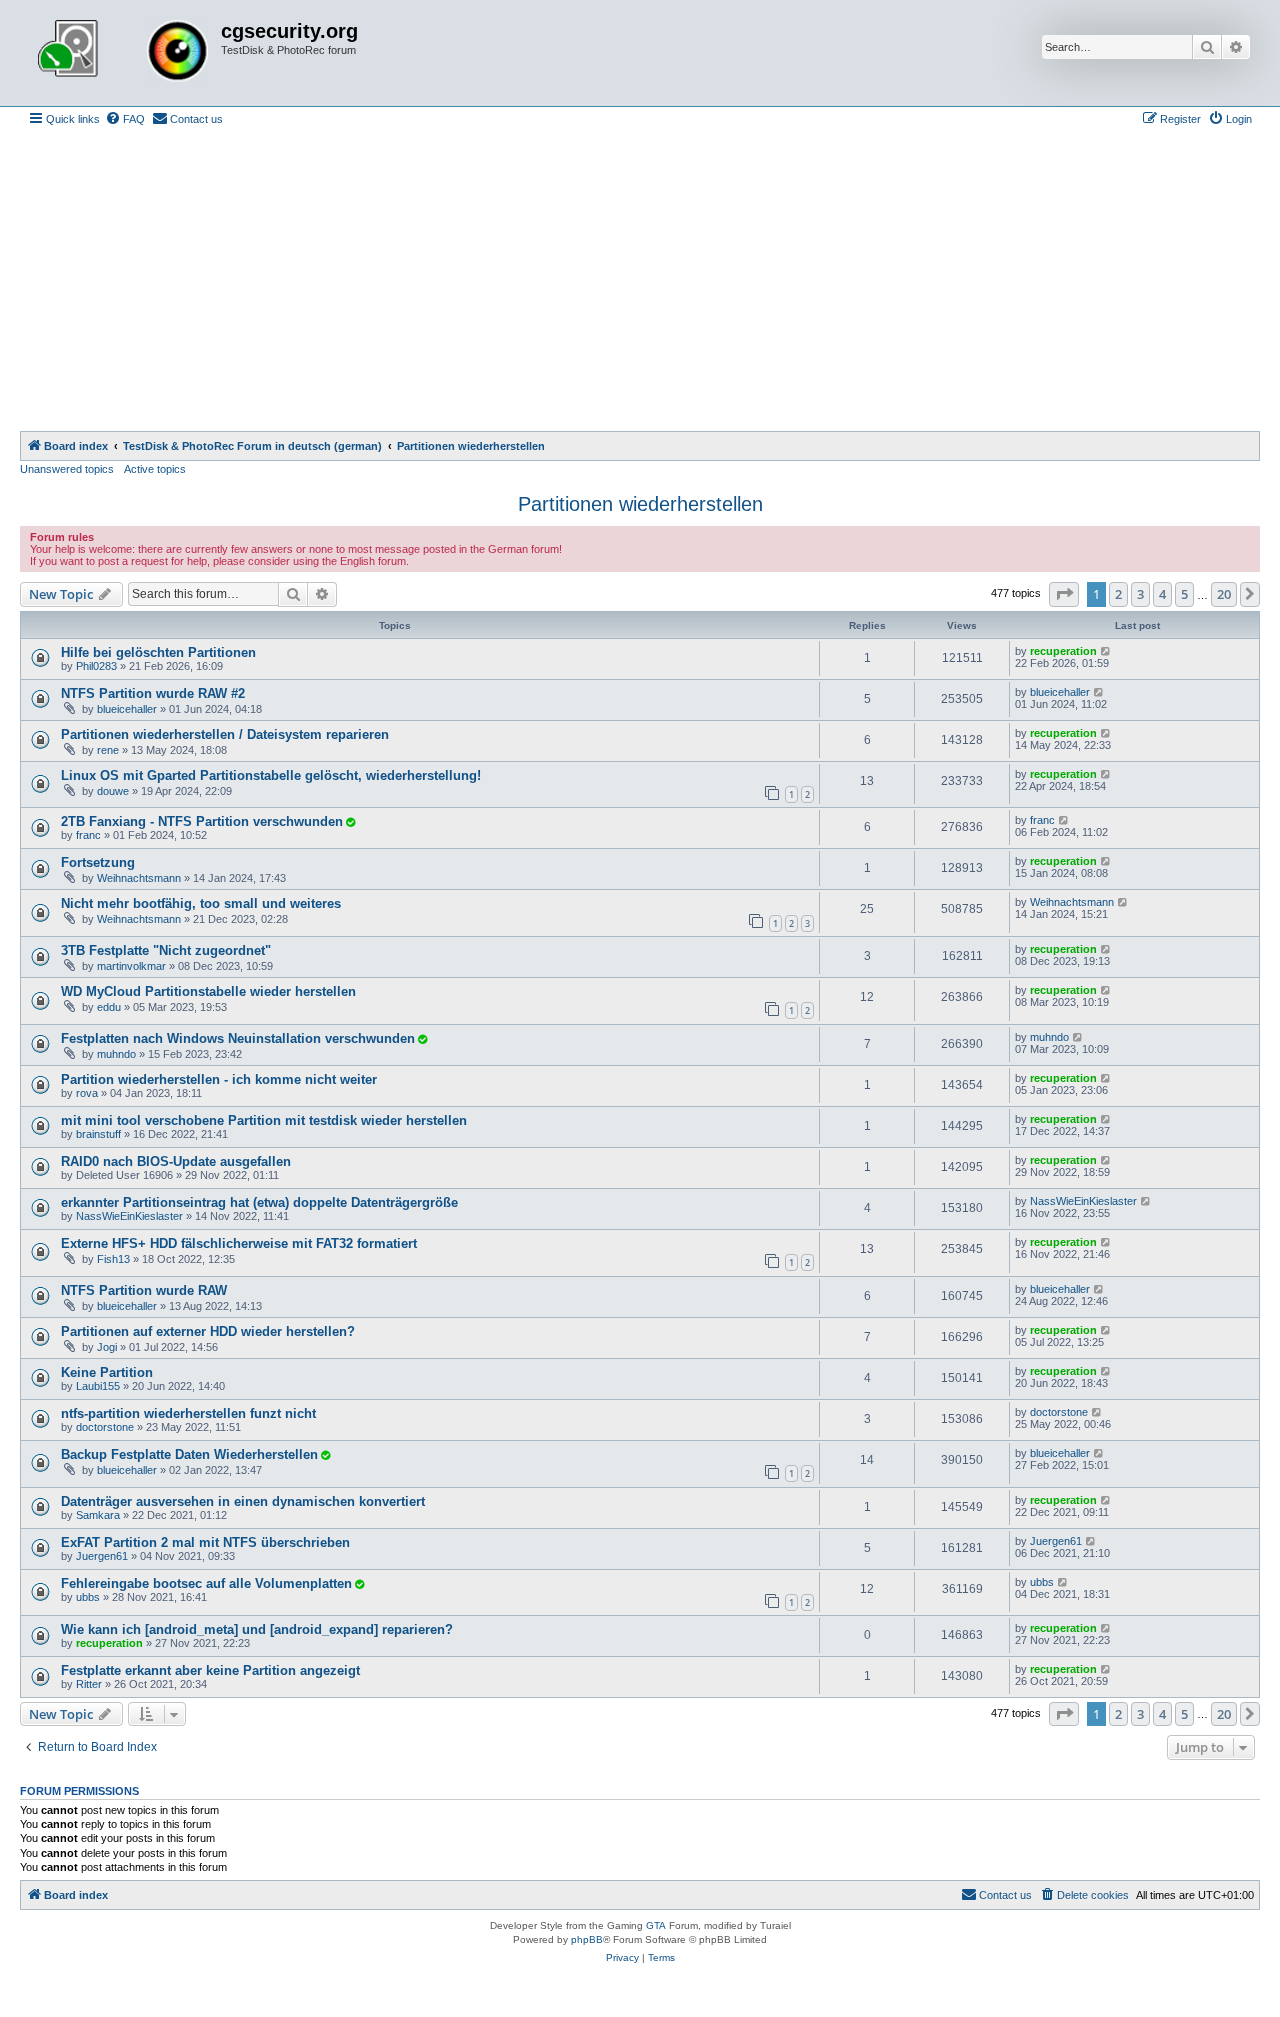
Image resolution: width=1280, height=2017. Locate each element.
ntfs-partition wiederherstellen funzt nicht (188, 1413)
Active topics (155, 469)
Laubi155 (98, 1386)
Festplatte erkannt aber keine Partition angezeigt (210, 1670)
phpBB (587, 1939)
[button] (1064, 594)
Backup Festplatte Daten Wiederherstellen (189, 1454)
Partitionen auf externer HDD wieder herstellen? (208, 1331)
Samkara (98, 1515)
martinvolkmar (131, 966)
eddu (109, 1007)
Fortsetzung (98, 862)
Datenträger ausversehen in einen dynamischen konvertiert (243, 1501)
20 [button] (1224, 594)
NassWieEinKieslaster (129, 1216)
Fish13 (113, 1259)
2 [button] (1118, 594)
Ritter (89, 1684)
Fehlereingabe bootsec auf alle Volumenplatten (206, 1583)
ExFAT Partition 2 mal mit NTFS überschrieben (205, 1542)
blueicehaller (127, 709)
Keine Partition (107, 1372)
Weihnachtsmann (139, 878)
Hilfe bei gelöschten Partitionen (158, 652)
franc (88, 835)
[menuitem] (125, 119)
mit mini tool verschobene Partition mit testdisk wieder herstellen (264, 1120)
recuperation (1063, 651)
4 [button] (1162, 594)
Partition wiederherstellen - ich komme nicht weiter (219, 1079)
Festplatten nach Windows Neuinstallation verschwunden (238, 1038)
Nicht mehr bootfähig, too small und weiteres (201, 903)
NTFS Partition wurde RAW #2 (153, 693)
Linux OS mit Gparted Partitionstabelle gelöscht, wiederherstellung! (271, 775)
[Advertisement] (640, 281)
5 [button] (1184, 594)
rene (108, 750)
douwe (113, 791)
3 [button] (1140, 594)
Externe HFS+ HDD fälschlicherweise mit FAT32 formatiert (239, 1243)
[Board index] (123, 53)
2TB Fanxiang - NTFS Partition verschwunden (202, 821)
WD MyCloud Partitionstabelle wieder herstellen (208, 991)
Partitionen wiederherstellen (640, 504)
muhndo (116, 1054)
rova (87, 1093)
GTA (656, 1925)
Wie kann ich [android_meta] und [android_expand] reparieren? (257, 1629)
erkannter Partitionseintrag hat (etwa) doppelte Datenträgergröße (259, 1202)
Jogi (107, 1347)
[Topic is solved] (350, 822)
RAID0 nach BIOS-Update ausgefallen (176, 1161)
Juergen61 (102, 1556)
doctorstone (105, 1427)
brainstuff (98, 1134)
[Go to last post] (1106, 651)
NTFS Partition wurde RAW (144, 1290)
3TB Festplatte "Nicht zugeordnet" (166, 950)
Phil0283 (96, 666)
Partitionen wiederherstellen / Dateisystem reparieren (225, 734)
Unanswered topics (67, 469)
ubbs (88, 1597)
